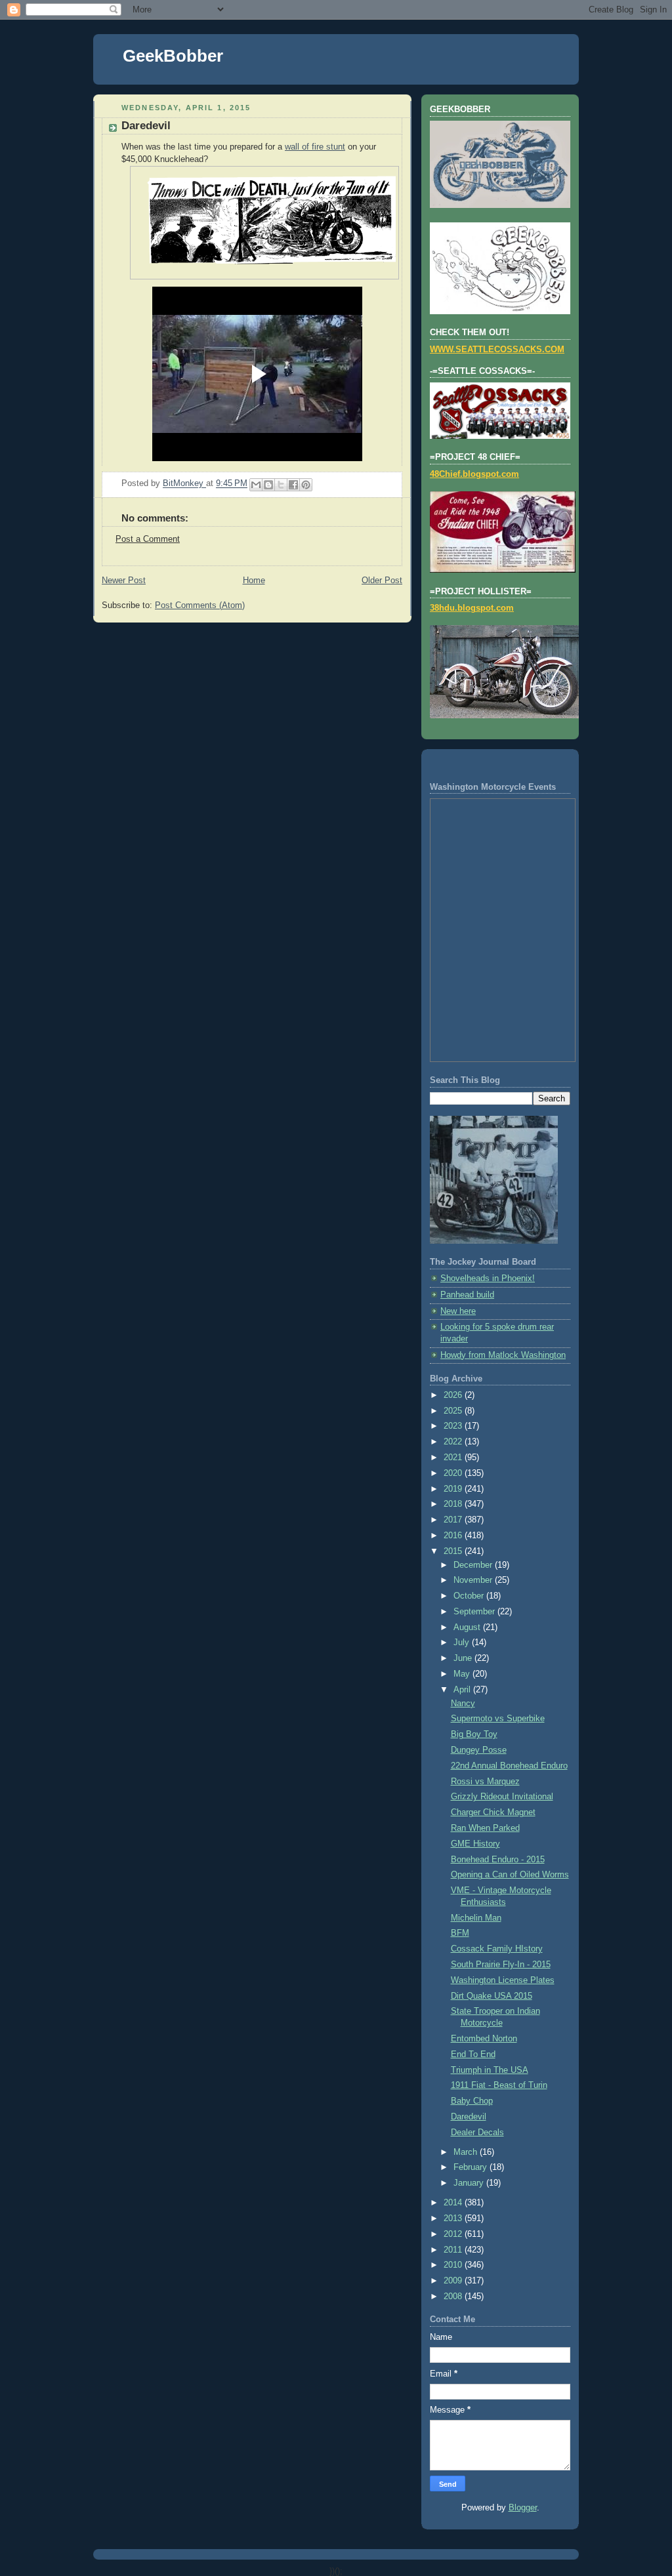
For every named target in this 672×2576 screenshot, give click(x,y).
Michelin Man (476, 1918)
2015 (454, 1551)
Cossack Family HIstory (497, 1949)
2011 (454, 2250)
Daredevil (469, 2117)
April (463, 1690)
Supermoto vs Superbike (498, 1719)
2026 (454, 1395)
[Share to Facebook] (293, 485)
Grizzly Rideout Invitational (502, 1797)
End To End (473, 2055)
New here (458, 1311)
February (472, 2167)
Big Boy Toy (474, 1734)
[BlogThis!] (268, 485)
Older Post (382, 581)
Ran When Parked (485, 1828)
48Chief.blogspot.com (474, 474)
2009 (454, 2281)
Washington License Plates (503, 1980)
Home (254, 581)
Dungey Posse (479, 1750)
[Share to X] (281, 485)
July (463, 1643)
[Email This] (256, 485)
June (464, 1658)
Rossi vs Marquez (485, 1782)
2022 (454, 1442)
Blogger (523, 2508)
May (463, 1674)
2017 (454, 1520)
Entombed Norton (484, 2039)
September (475, 1612)
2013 (454, 2218)
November (474, 1580)
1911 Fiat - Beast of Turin (499, 2085)
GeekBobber (173, 56)
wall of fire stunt (315, 147)
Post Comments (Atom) (200, 605)
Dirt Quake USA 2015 (492, 1996)
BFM (460, 1933)
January (470, 2183)
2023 (454, 1426)
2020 (454, 1473)
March (467, 2152)
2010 (454, 2265)
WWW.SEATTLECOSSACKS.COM (497, 350)
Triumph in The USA (490, 2070)
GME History (475, 1844)
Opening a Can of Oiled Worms (510, 1875)
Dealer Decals (477, 2133)
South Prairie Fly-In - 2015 (501, 1965)
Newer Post (124, 581)
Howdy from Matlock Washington (503, 1355)
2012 (454, 2234)
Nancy (463, 1704)
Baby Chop (472, 2101)
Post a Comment (148, 539)
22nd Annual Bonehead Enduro (509, 1766)
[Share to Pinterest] (306, 485)
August (468, 1627)
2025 (454, 1411)
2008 (454, 2297)
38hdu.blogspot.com (472, 608)
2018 (454, 1504)
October (470, 1596)
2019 (454, 1489)
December (474, 1565)
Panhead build (467, 1295)
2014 (454, 2203)
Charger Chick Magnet (493, 1812)
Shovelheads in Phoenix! (488, 1278)
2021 (454, 1458)
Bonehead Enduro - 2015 (498, 1860)
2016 (454, 1536)
